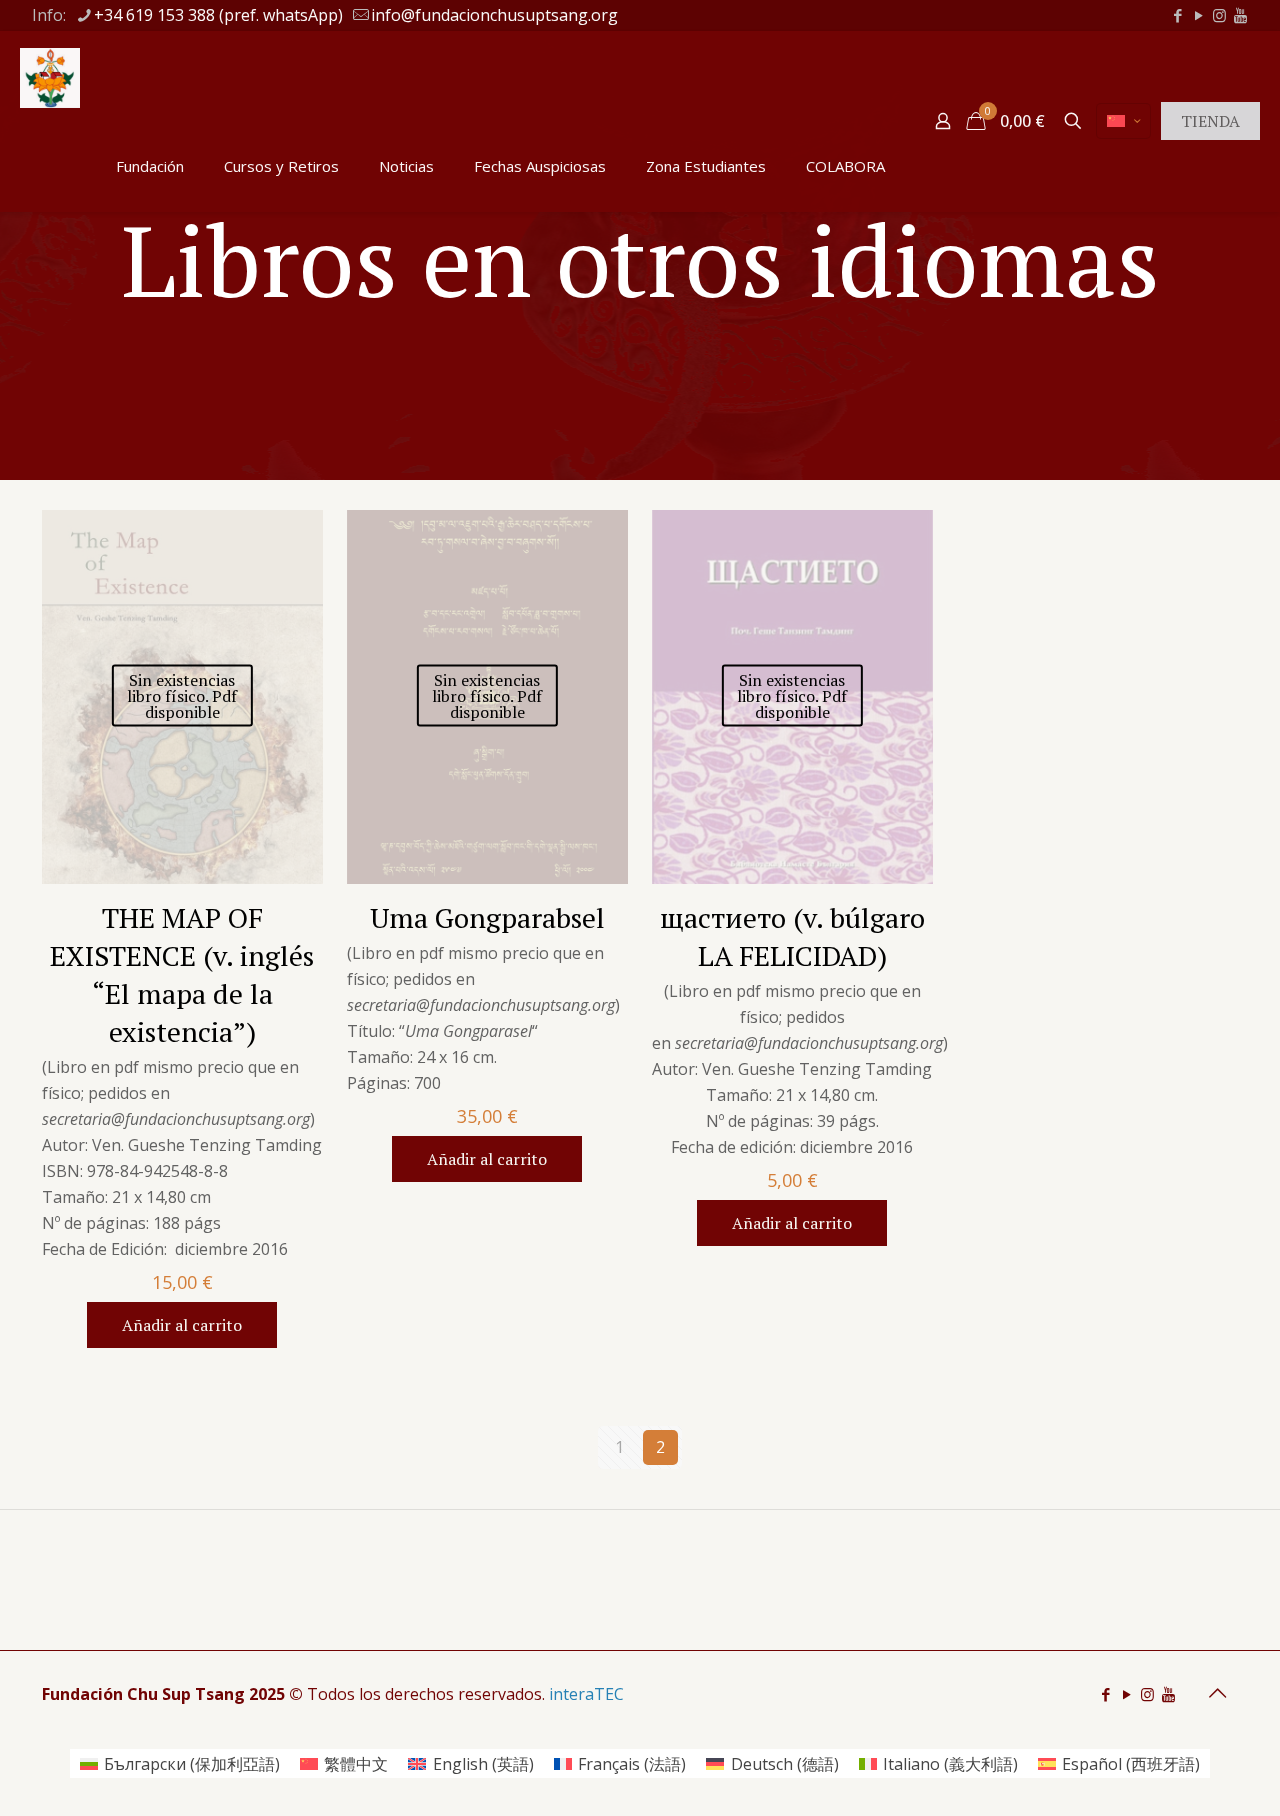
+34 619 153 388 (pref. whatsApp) (218, 15)
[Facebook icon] (1177, 15)
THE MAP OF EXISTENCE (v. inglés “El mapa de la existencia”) (182, 974)
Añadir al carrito (182, 1325)
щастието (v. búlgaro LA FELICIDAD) (792, 936)
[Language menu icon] (1123, 121)
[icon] (1240, 15)
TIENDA (1210, 121)
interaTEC (586, 1694)
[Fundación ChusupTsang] (50, 76)
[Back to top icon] (1217, 1693)
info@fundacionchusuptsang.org (494, 15)
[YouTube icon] (1198, 15)
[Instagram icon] (1219, 15)
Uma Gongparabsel (487, 917)
